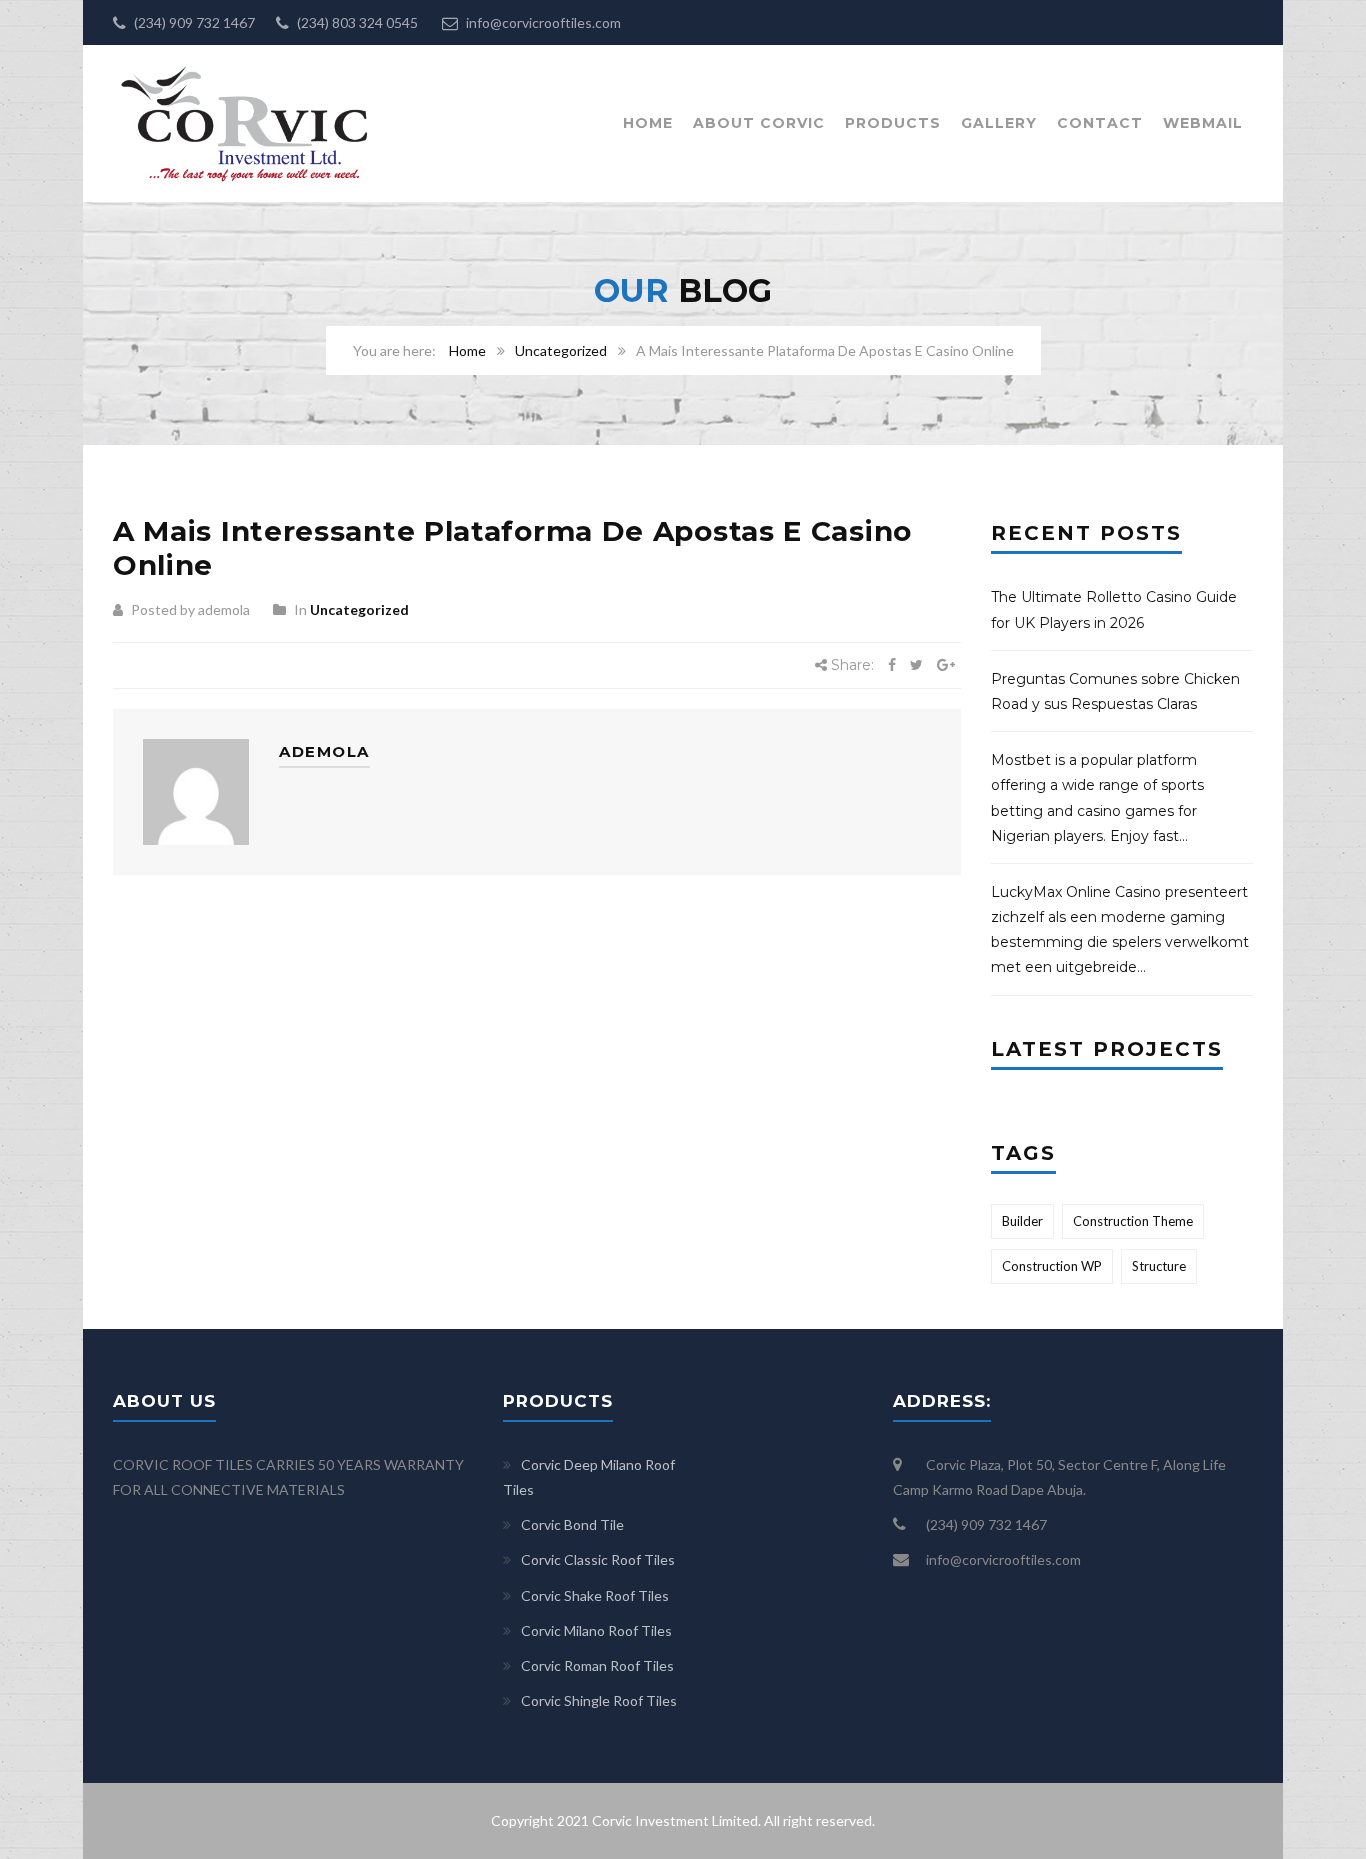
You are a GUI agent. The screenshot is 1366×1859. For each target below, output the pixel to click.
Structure (1159, 1266)
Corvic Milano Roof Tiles (596, 1630)
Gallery (999, 123)
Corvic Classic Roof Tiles (598, 1559)
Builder (1022, 1221)
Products (893, 123)
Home (648, 123)
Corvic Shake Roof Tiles (595, 1595)
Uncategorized (561, 350)
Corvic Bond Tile (572, 1524)
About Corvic (759, 123)
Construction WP (1052, 1266)
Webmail (1203, 123)
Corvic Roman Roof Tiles (597, 1665)
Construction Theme (1133, 1221)
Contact (1100, 123)
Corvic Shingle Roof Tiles (599, 1700)
